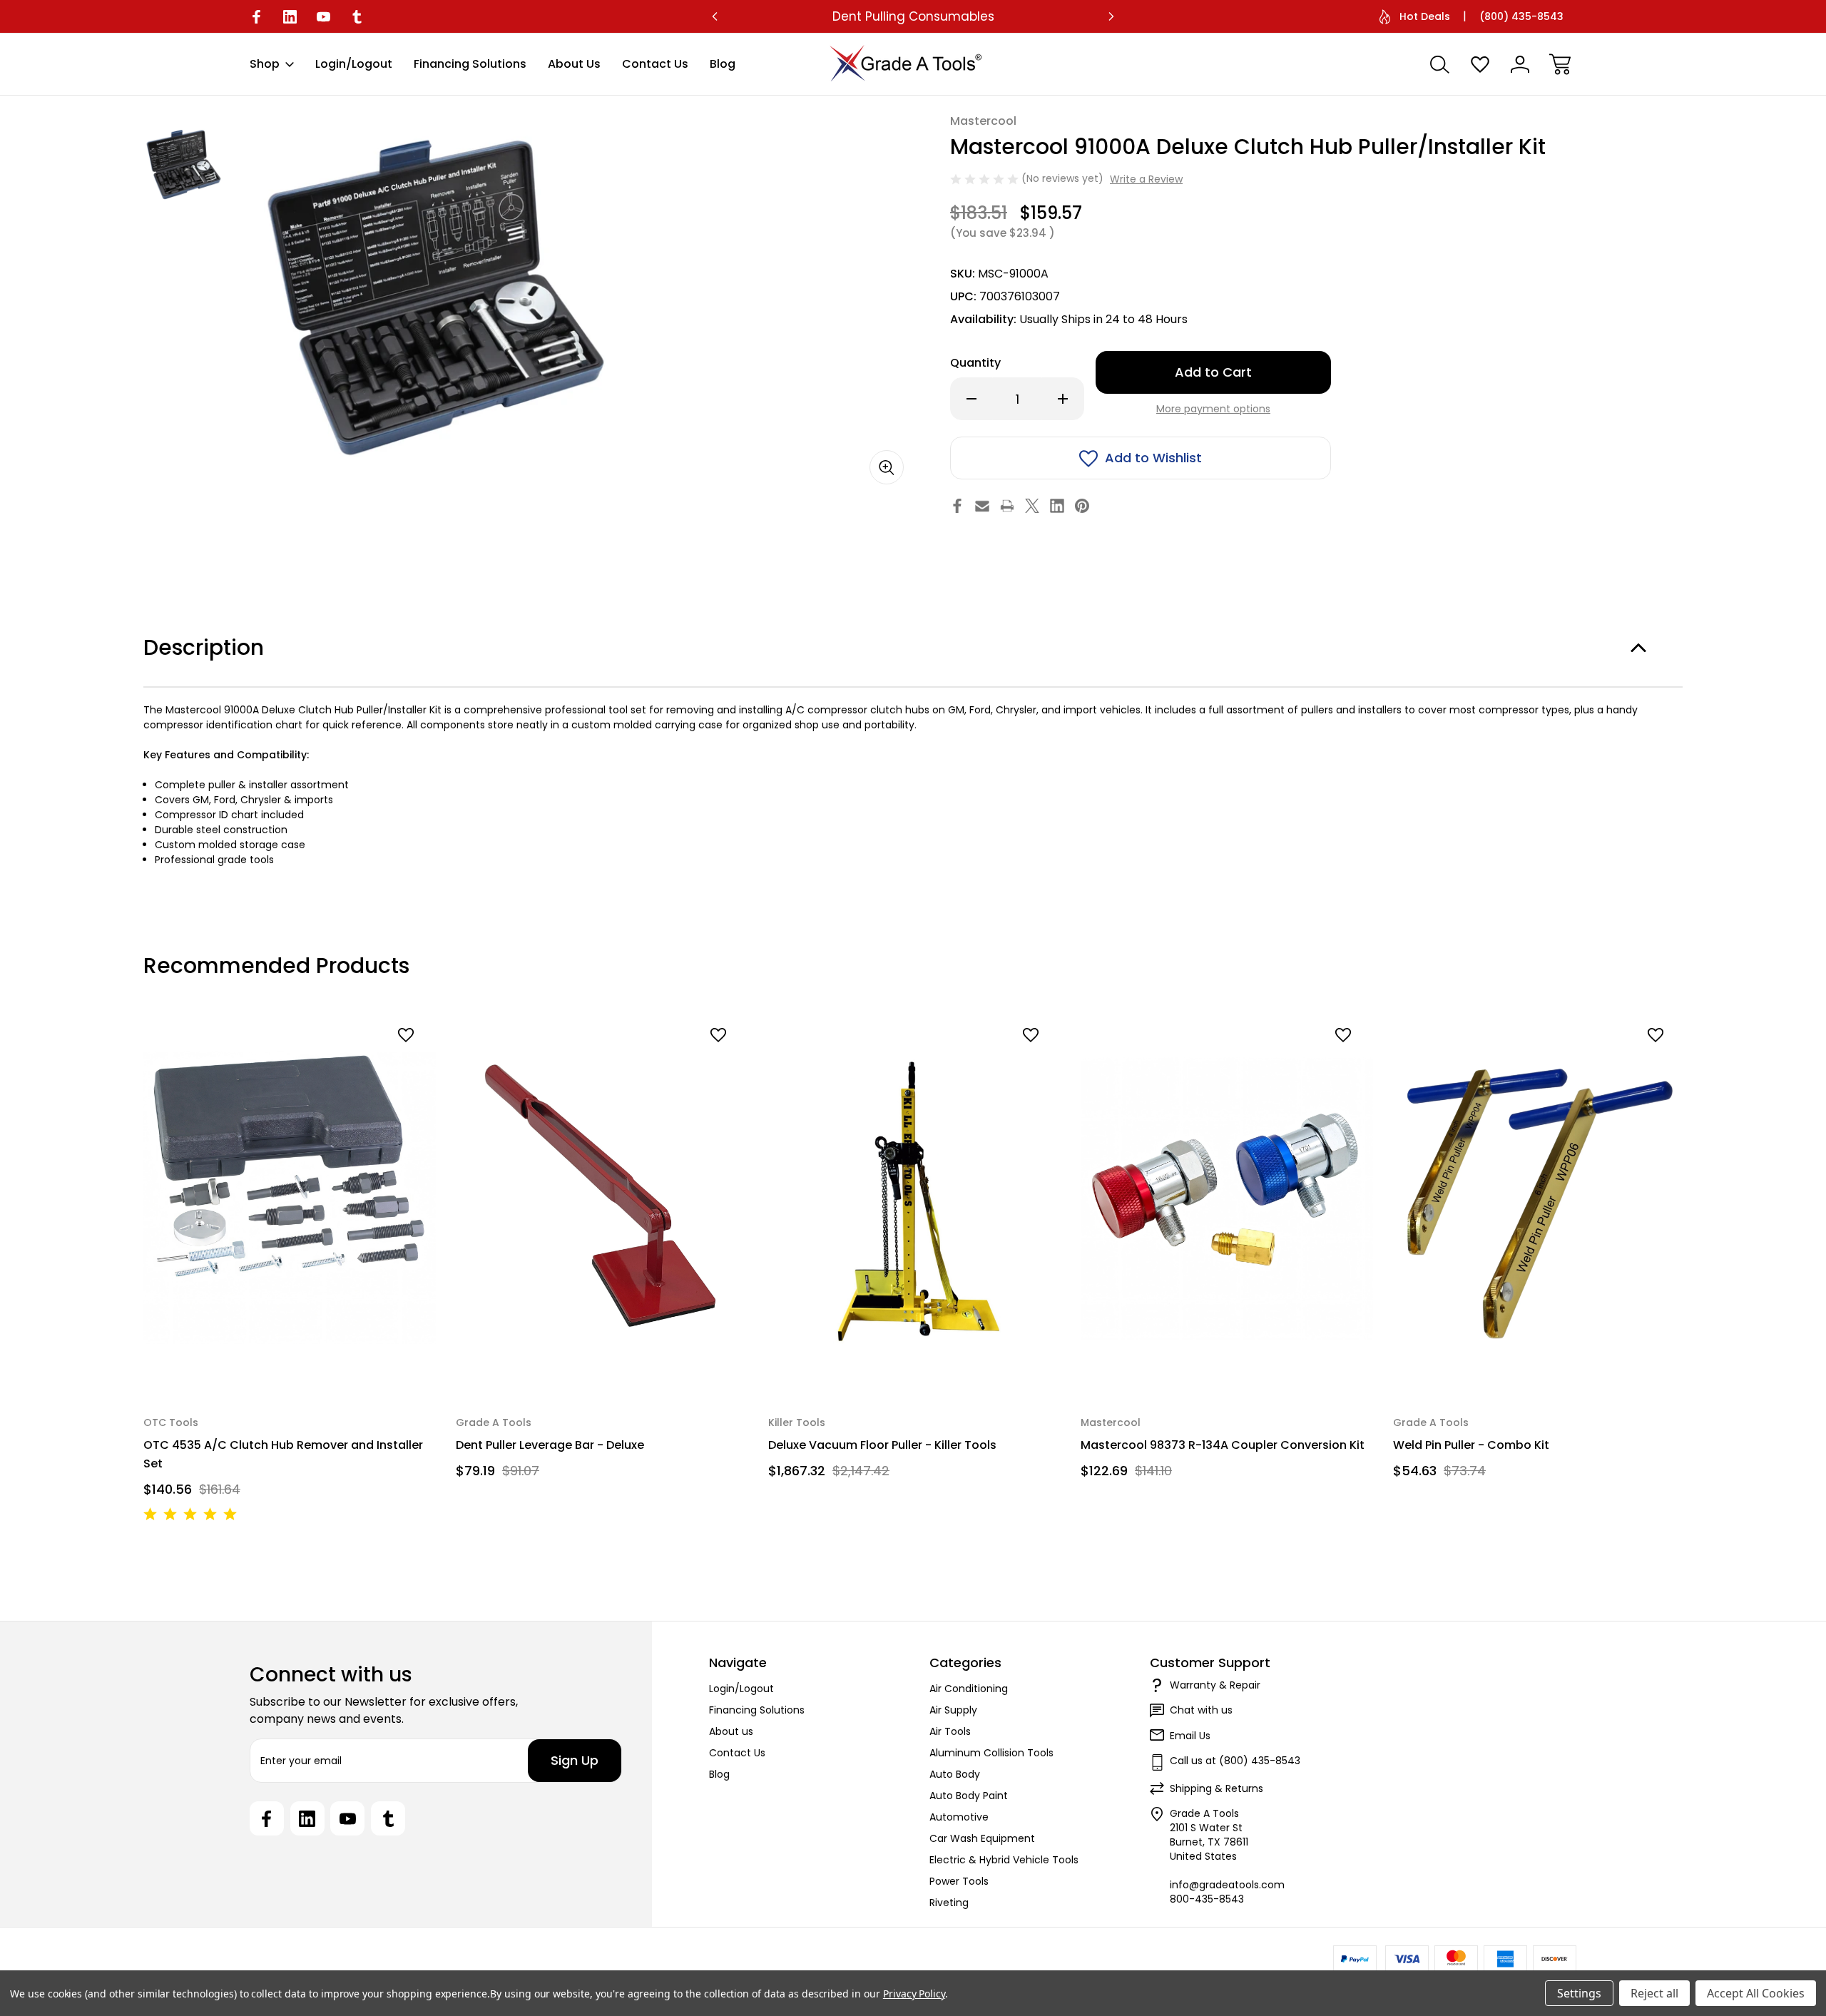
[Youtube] (323, 17)
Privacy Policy (914, 1994)
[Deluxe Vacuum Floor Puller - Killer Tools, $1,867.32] (914, 1198)
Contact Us (655, 64)
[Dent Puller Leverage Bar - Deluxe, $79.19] (602, 1198)
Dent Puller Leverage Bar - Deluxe (550, 1445)
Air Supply (953, 1710)
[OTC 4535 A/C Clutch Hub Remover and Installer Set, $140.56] (290, 1198)
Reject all (1654, 1993)
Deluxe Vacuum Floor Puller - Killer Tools (882, 1445)
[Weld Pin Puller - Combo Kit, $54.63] (1539, 1198)
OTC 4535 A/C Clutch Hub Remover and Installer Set (283, 1454)
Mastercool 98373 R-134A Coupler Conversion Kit (1223, 1445)
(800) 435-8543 (1521, 16)
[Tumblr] (357, 17)
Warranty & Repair (1215, 1685)
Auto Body (955, 1774)
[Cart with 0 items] (1560, 64)
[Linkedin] (290, 17)
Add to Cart (290, 1359)
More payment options (1213, 409)
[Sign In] (1520, 64)
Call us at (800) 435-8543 (1235, 1761)
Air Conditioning (969, 1689)
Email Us (1190, 1736)
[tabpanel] (183, 164)
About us (574, 64)
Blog (723, 64)
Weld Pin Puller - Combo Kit (1471, 1445)
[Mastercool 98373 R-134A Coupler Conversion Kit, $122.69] (1227, 1198)
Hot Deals (1425, 16)
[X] (1032, 506)
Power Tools (959, 1881)
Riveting (949, 1903)
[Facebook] (256, 17)
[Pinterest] (1082, 506)
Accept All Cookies (1756, 1993)
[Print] (1007, 506)
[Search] (1440, 64)
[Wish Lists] (1480, 64)
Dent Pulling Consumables (913, 16)
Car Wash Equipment (982, 1838)
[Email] (982, 506)
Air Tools (950, 1731)
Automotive (959, 1817)
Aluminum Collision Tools (991, 1753)
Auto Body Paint (969, 1796)
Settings (1579, 1993)
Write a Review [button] (1146, 179)
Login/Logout (354, 64)
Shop (265, 64)
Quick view (371, 1060)
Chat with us (1201, 1710)
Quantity (975, 363)
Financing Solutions (470, 64)
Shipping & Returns (1217, 1788)
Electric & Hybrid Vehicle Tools (1004, 1860)
